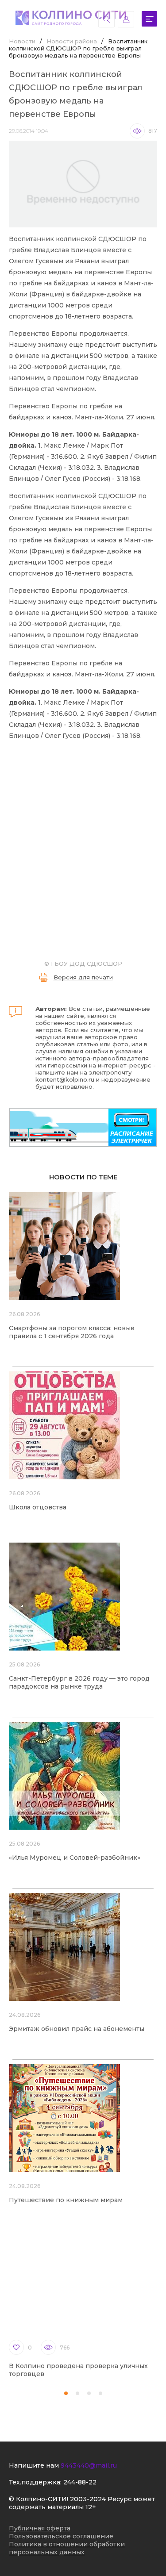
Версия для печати (83, 977)
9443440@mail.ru (89, 2465)
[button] (66, 2393)
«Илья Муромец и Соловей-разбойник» (75, 1858)
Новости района (72, 41)
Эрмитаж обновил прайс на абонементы (77, 2029)
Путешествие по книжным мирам (66, 2200)
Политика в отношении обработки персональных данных (67, 2548)
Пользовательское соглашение (61, 2536)
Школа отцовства (38, 1507)
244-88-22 (80, 2482)
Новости (22, 41)
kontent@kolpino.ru (65, 1079)
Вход (126, 19)
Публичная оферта (40, 2528)
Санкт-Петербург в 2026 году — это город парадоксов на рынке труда (79, 1682)
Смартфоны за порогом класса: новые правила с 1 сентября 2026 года (72, 1332)
